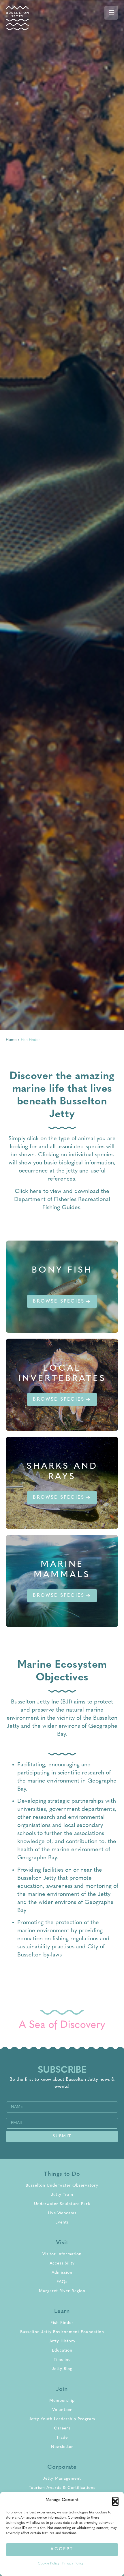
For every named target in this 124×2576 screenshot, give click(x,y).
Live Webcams (62, 2213)
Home (11, 1040)
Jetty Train (62, 2195)
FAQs (62, 2282)
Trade (62, 2438)
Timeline (62, 2360)
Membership (62, 2401)
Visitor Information (62, 2254)
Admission (62, 2273)
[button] (115, 2500)
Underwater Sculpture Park (62, 2204)
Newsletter (62, 2447)
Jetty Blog (62, 2369)
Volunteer (62, 2410)
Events (62, 2223)
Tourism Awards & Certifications (62, 2488)
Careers (62, 2428)
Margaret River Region (62, 2291)
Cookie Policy (49, 2564)
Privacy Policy (73, 2564)
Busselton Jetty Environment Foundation (62, 2332)
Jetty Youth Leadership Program (62, 2419)
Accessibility (62, 2263)
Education (62, 2351)
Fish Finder (62, 2323)
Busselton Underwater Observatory (62, 2186)
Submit (62, 2136)
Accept (62, 2549)
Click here (28, 1192)
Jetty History (62, 2341)
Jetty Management (62, 2479)
